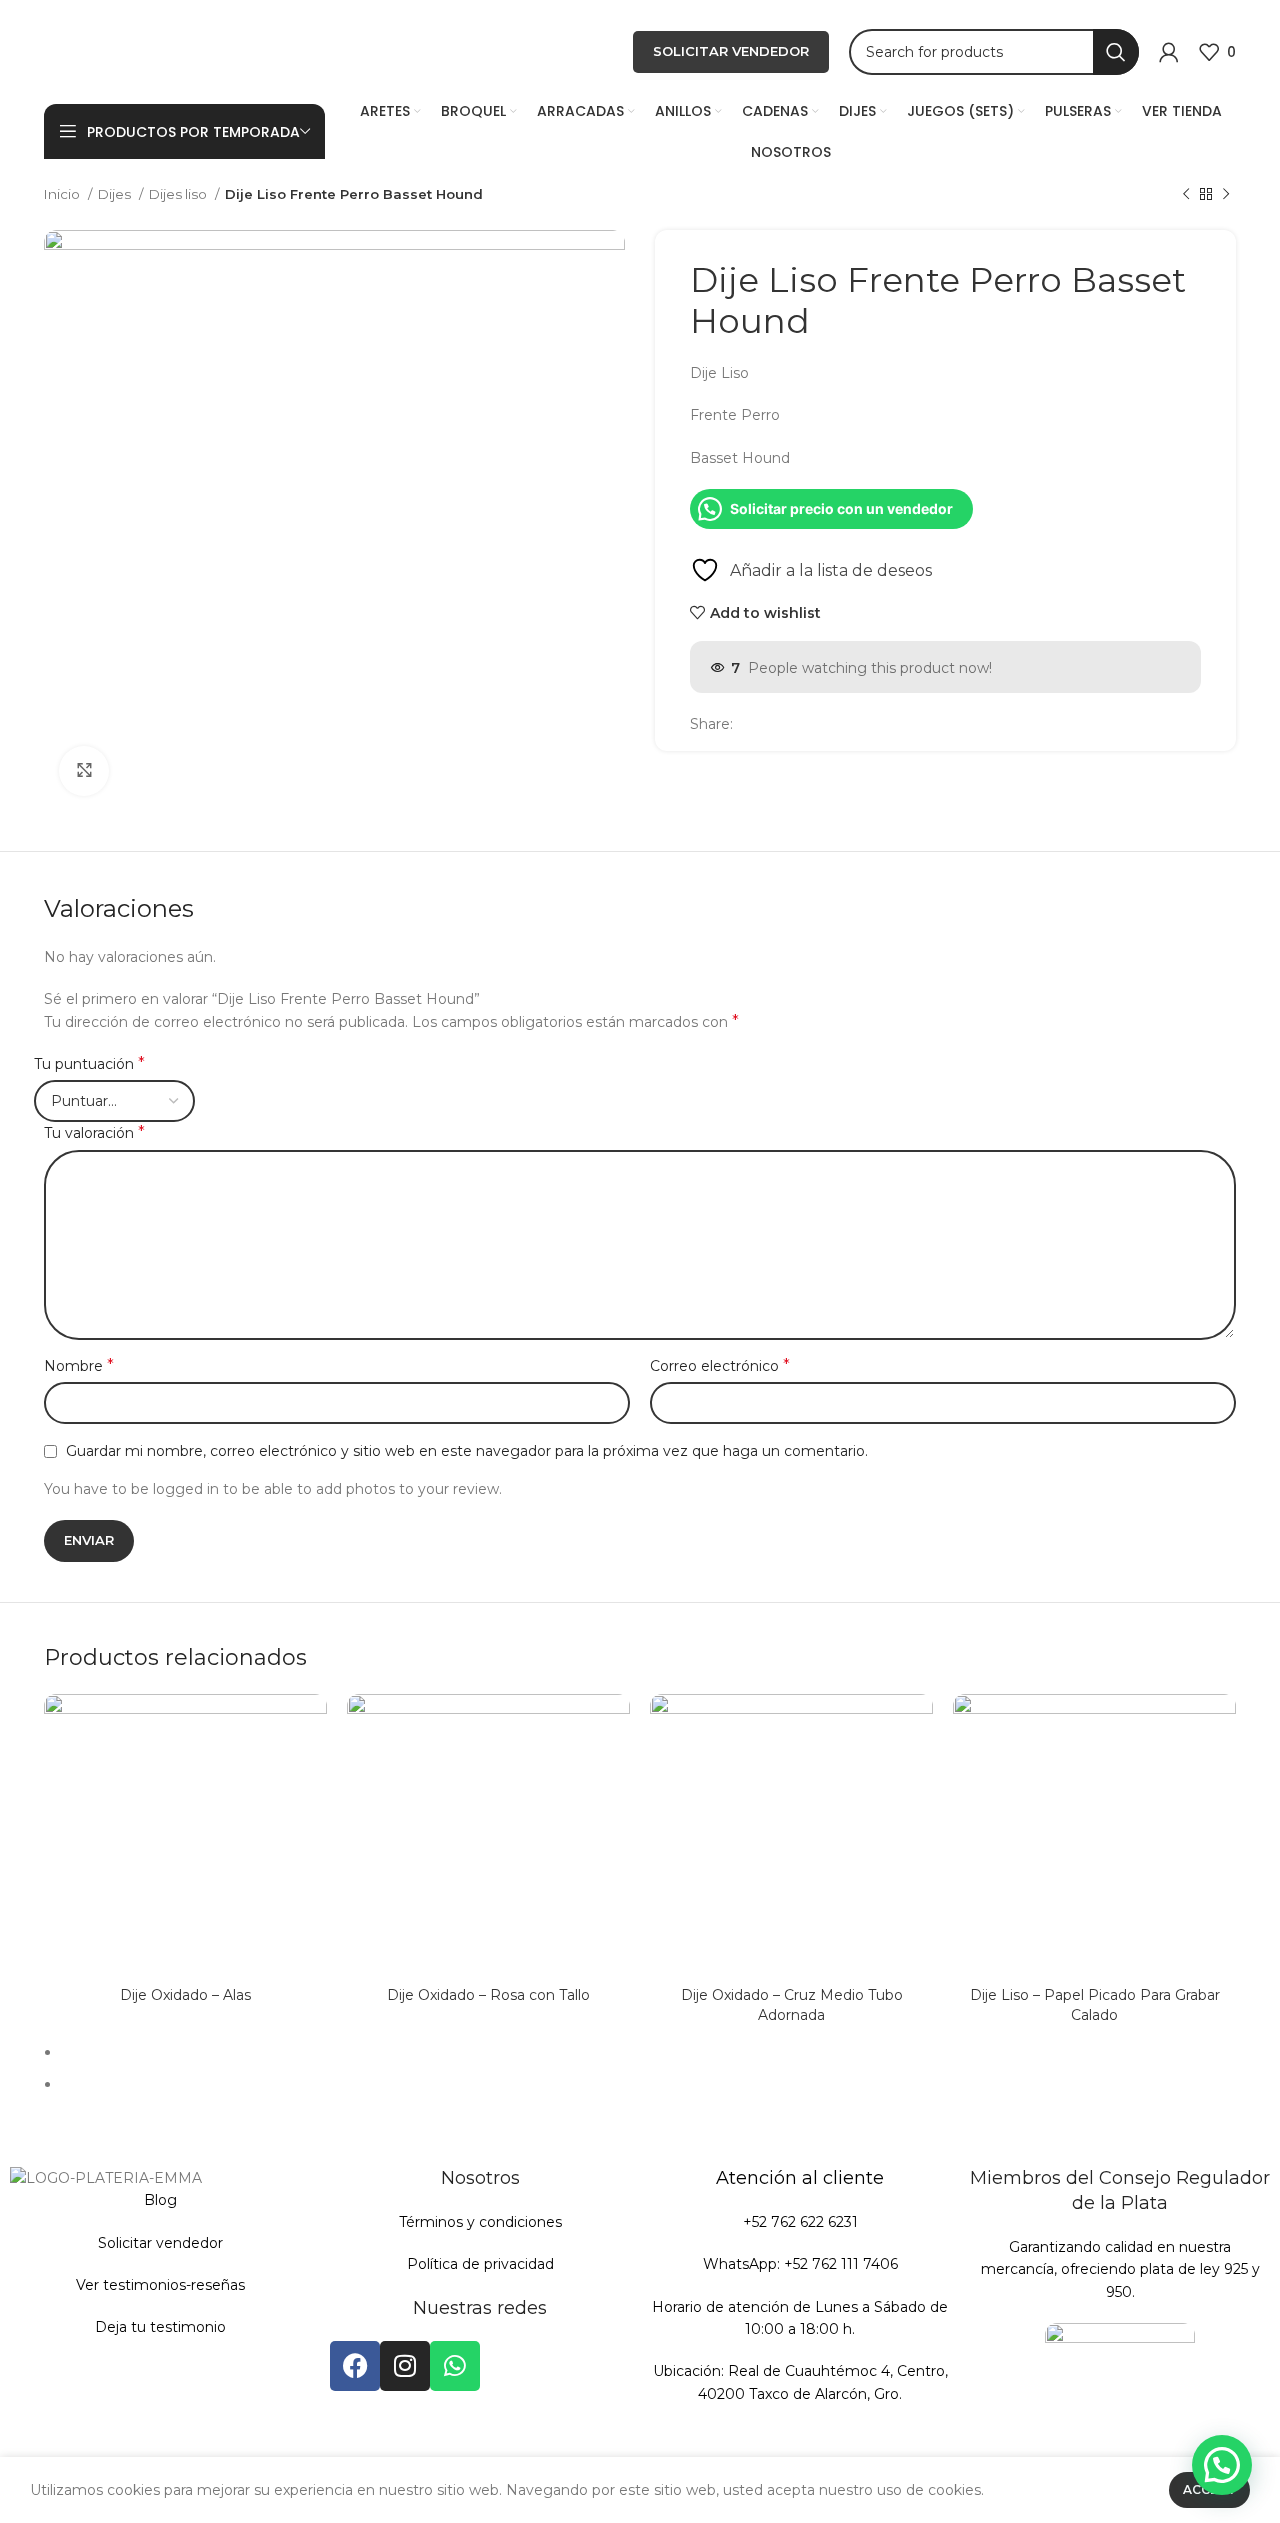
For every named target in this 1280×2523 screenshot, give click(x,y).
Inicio (63, 194)
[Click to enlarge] (84, 771)
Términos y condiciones (480, 2222)
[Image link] (1120, 2397)
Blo (155, 2200)
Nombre (79, 1365)
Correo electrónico (720, 1365)
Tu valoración (94, 1132)
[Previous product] (1186, 195)
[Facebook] (355, 2366)
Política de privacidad (480, 2264)
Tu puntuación (89, 1063)
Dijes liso (179, 194)
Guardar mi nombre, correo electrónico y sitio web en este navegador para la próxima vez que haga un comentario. (467, 1451)
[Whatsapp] (455, 2366)
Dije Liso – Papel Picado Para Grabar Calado (1095, 2005)
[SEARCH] (1116, 52)
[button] (1222, 2465)
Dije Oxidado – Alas (185, 1995)
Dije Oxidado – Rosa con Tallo (488, 1995)
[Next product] (1226, 195)
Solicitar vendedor (160, 2243)
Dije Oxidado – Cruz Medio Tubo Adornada (792, 2005)
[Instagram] (405, 2366)
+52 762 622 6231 (800, 2222)
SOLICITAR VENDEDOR (731, 51)
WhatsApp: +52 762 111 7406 (800, 2264)
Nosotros (480, 2178)
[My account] (1169, 52)
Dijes (116, 194)
